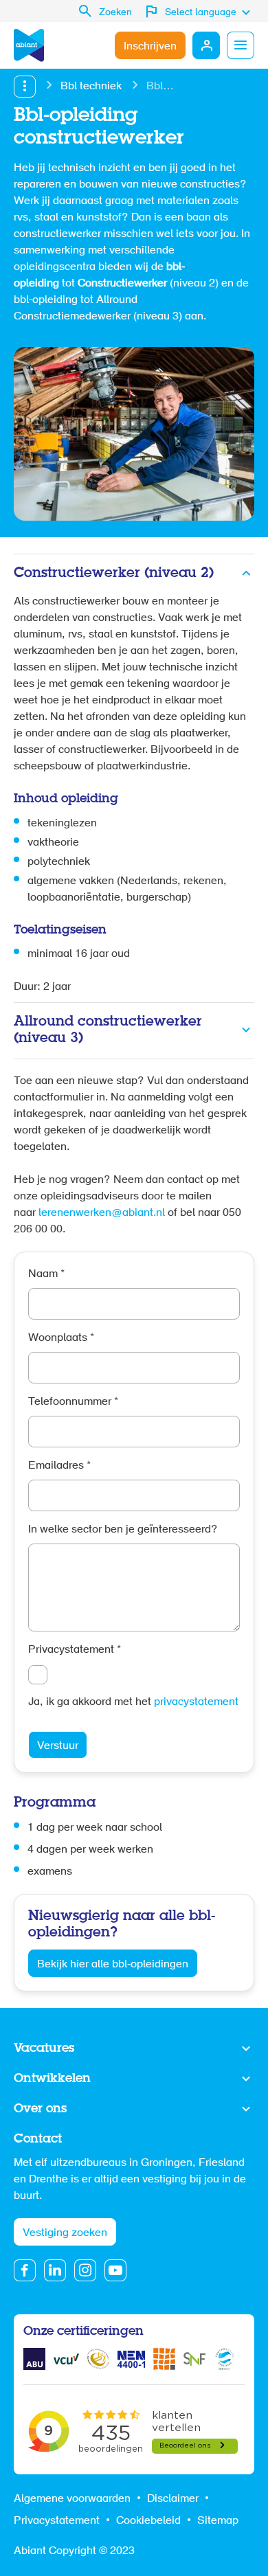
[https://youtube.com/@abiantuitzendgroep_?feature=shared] (115, 2270)
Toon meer (134, 2049)
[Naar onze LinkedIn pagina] (55, 2270)
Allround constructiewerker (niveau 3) (108, 1030)
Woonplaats (61, 1338)
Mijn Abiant (206, 45)
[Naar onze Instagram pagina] (85, 2270)
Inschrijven (150, 47)
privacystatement (196, 1702)
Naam (46, 1274)
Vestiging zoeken (65, 2233)
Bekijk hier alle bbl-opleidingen (113, 1965)
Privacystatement (75, 1650)
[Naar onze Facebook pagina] (25, 2270)
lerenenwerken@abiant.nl (102, 1213)
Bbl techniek (91, 87)
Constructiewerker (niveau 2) (114, 573)
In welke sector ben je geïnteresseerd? (123, 1530)
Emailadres (59, 1466)
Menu (241, 45)
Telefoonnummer (73, 1402)
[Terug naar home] (29, 45)
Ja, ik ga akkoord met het (133, 1702)
